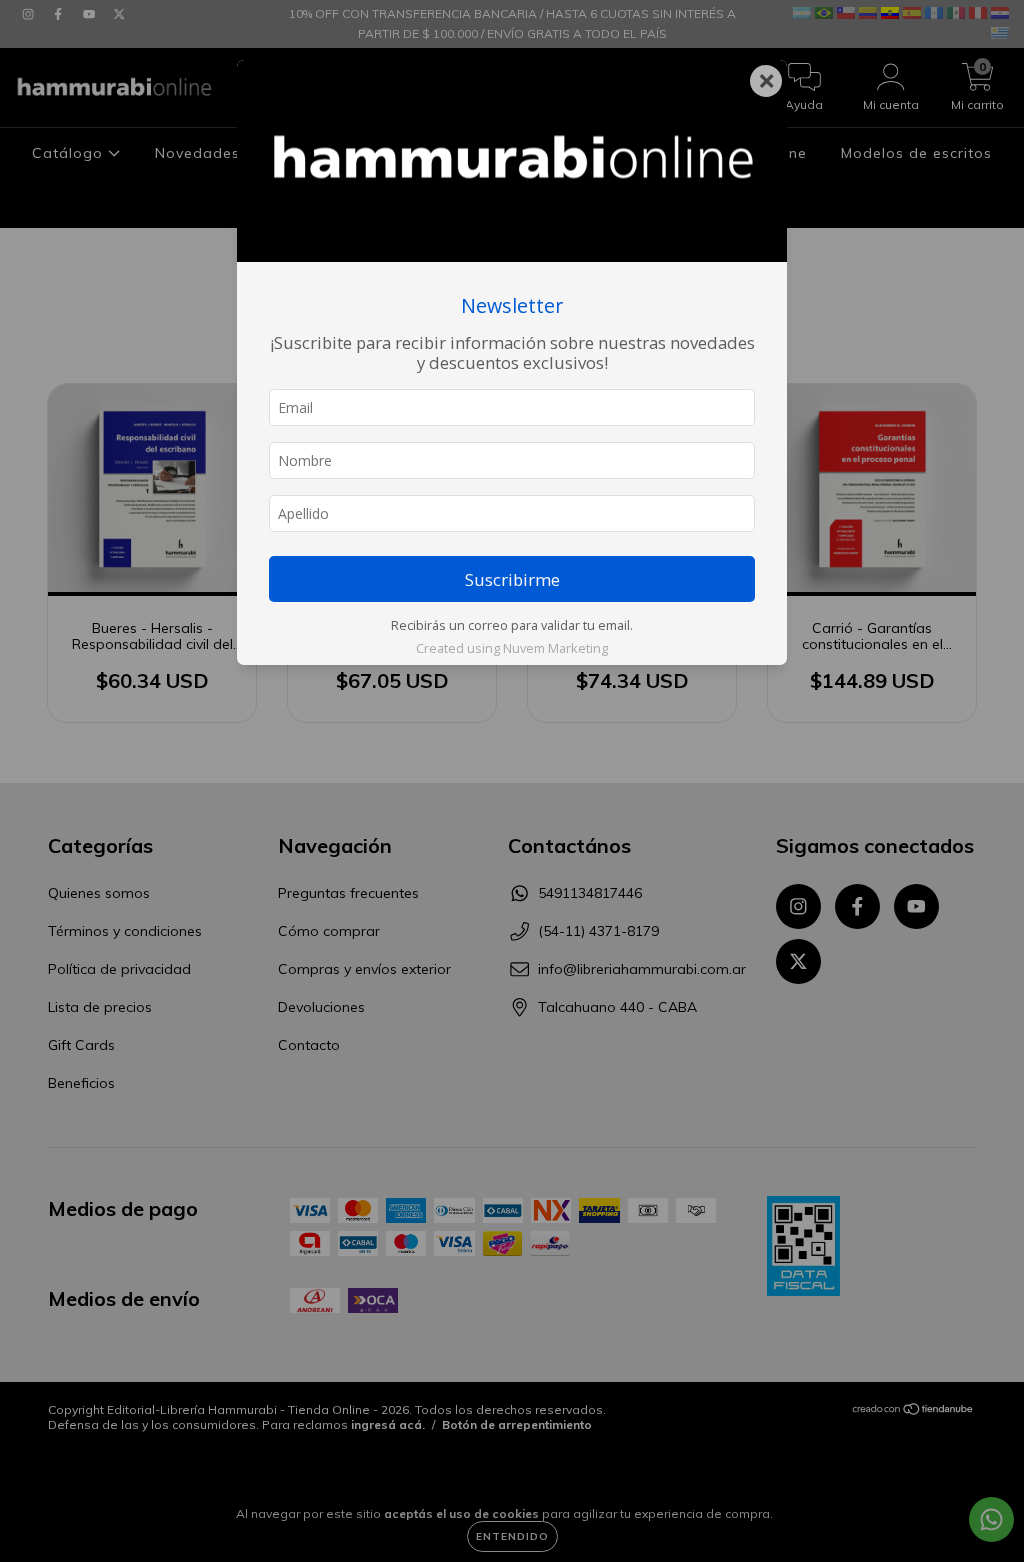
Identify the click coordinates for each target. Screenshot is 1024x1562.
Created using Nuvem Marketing (512, 648)
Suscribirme (512, 579)
